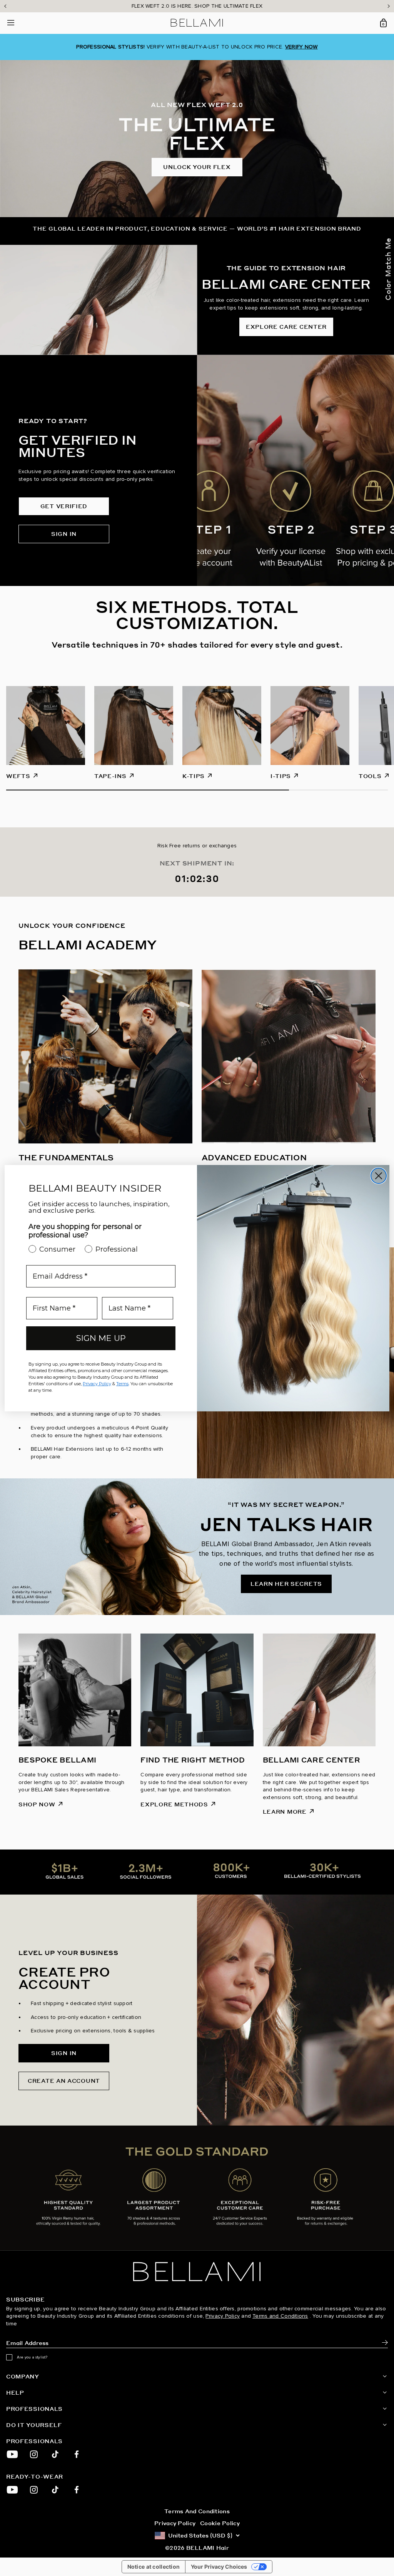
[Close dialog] (379, 1176)
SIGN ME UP (101, 1338)
